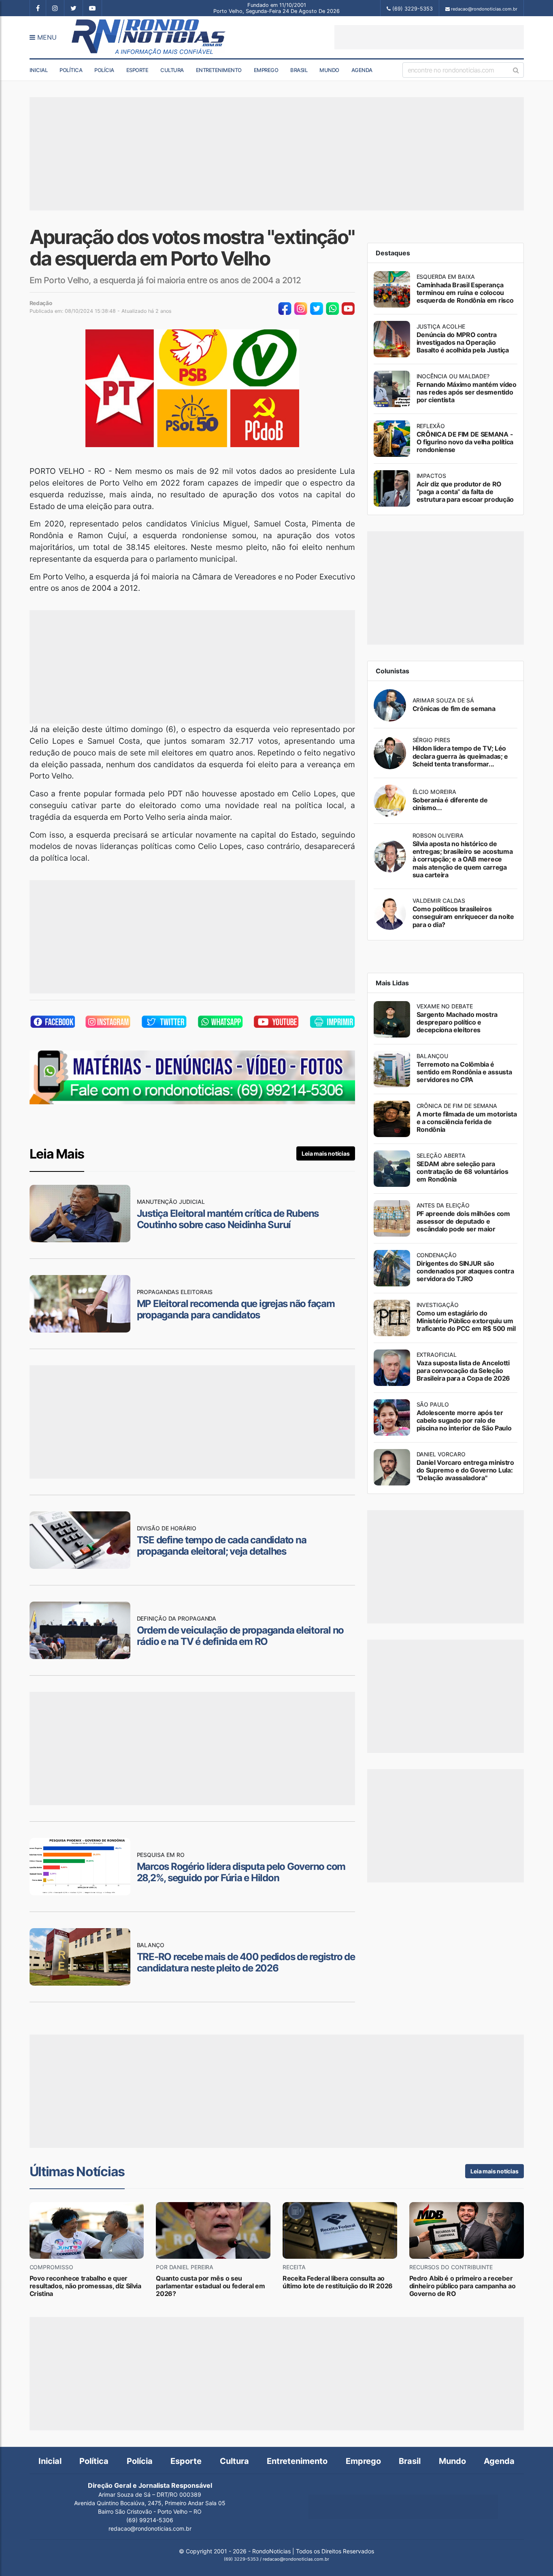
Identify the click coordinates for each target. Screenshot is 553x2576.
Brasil (299, 70)
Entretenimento (219, 70)
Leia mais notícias (325, 1153)
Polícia (104, 70)
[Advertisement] (429, 37)
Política (71, 70)
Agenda (362, 70)
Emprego (266, 70)
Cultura (172, 70)
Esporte (137, 70)
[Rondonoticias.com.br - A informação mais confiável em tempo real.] (150, 37)
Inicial (39, 70)
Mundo (329, 70)
